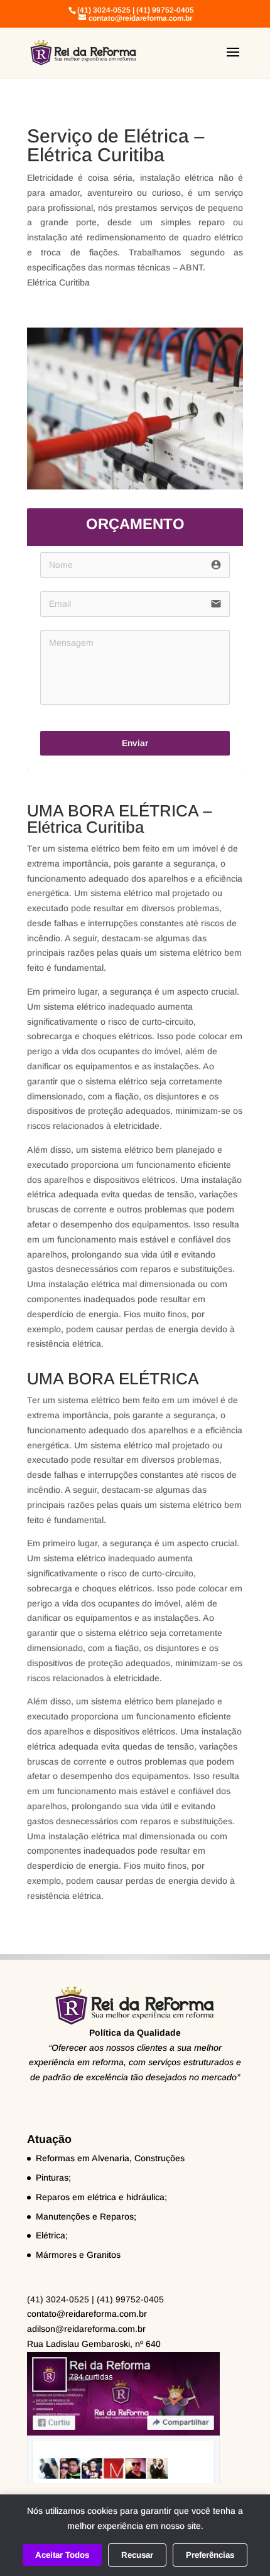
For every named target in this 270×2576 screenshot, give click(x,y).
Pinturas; (53, 2178)
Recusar (137, 2555)
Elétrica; (52, 2235)
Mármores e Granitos (78, 2255)
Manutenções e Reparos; (86, 2216)
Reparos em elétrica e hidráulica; (101, 2197)
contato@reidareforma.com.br (87, 2314)
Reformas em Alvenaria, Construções (110, 2158)
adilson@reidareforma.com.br (86, 2329)
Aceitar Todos (62, 2555)
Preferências (210, 2555)
